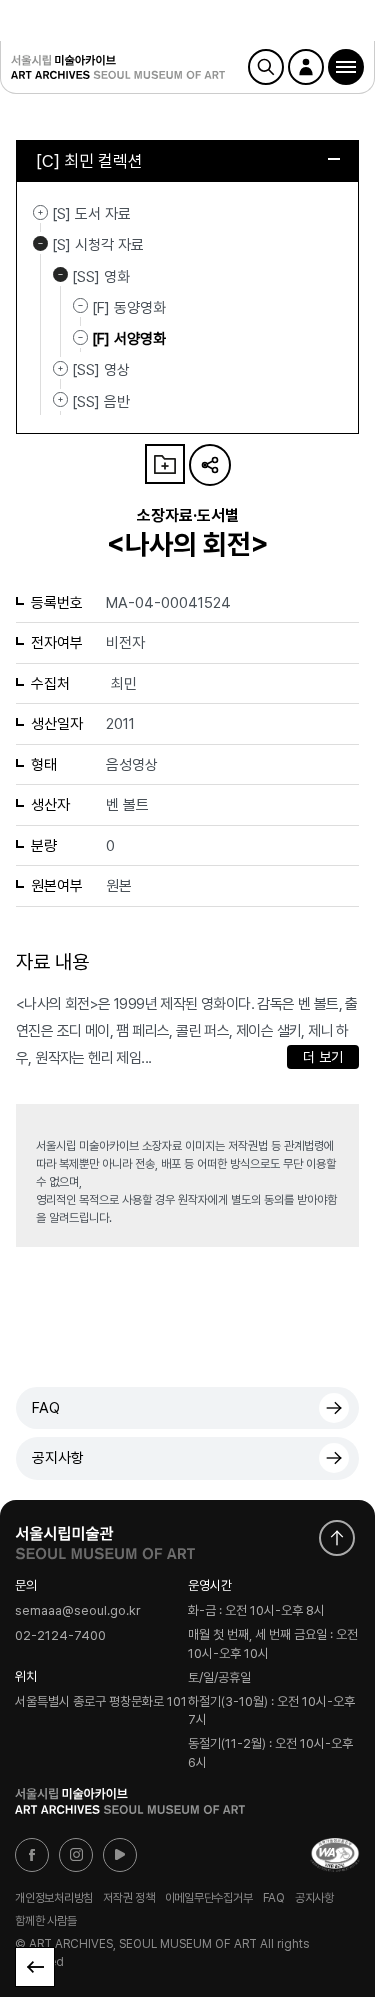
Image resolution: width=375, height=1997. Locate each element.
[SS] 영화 (60, 275)
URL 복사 (210, 465)
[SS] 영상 (60, 368)
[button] (346, 67)
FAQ (46, 1408)
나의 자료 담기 (165, 464)
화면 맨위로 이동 (337, 1538)
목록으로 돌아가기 (35, 1967)
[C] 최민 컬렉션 (89, 161)
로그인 (306, 67)
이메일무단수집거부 (209, 1897)
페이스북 (32, 1855)
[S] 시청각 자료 (40, 243)
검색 (266, 67)
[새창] (335, 1855)
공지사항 (58, 1458)
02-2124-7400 (60, 1635)
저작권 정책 (129, 1897)
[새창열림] (105, 1538)
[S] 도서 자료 (40, 212)
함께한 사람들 (45, 1921)
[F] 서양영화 (129, 339)
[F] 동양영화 (129, 308)
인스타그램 (76, 1855)
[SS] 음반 (60, 400)
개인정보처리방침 (54, 1897)
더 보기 (323, 1057)
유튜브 (120, 1855)
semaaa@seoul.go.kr (78, 1611)
